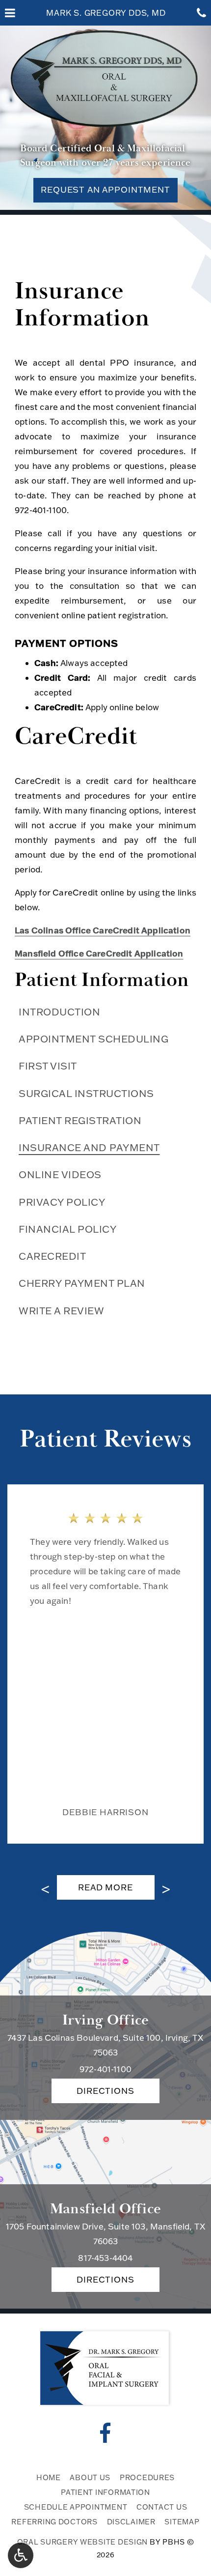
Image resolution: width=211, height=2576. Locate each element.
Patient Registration (80, 1120)
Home (49, 2477)
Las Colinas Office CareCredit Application (103, 930)
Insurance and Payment (89, 1147)
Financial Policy (67, 1229)
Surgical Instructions (86, 1093)
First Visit (48, 1066)
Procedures (147, 2477)
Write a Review (61, 1310)
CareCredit (52, 1256)
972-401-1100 (41, 510)
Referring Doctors (54, 2522)
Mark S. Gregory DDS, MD (106, 13)
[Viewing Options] (21, 2555)
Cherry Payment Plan (82, 1283)
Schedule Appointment (76, 2507)
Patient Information (102, 980)
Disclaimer (131, 2522)
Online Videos (60, 1174)
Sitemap (182, 2522)
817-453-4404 (105, 2258)
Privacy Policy (62, 1202)
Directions (105, 2091)
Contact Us (162, 2507)
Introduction (59, 1012)
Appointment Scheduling (93, 1039)
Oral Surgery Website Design (83, 2542)
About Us (90, 2477)
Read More (113, 1891)
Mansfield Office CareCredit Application (99, 953)
